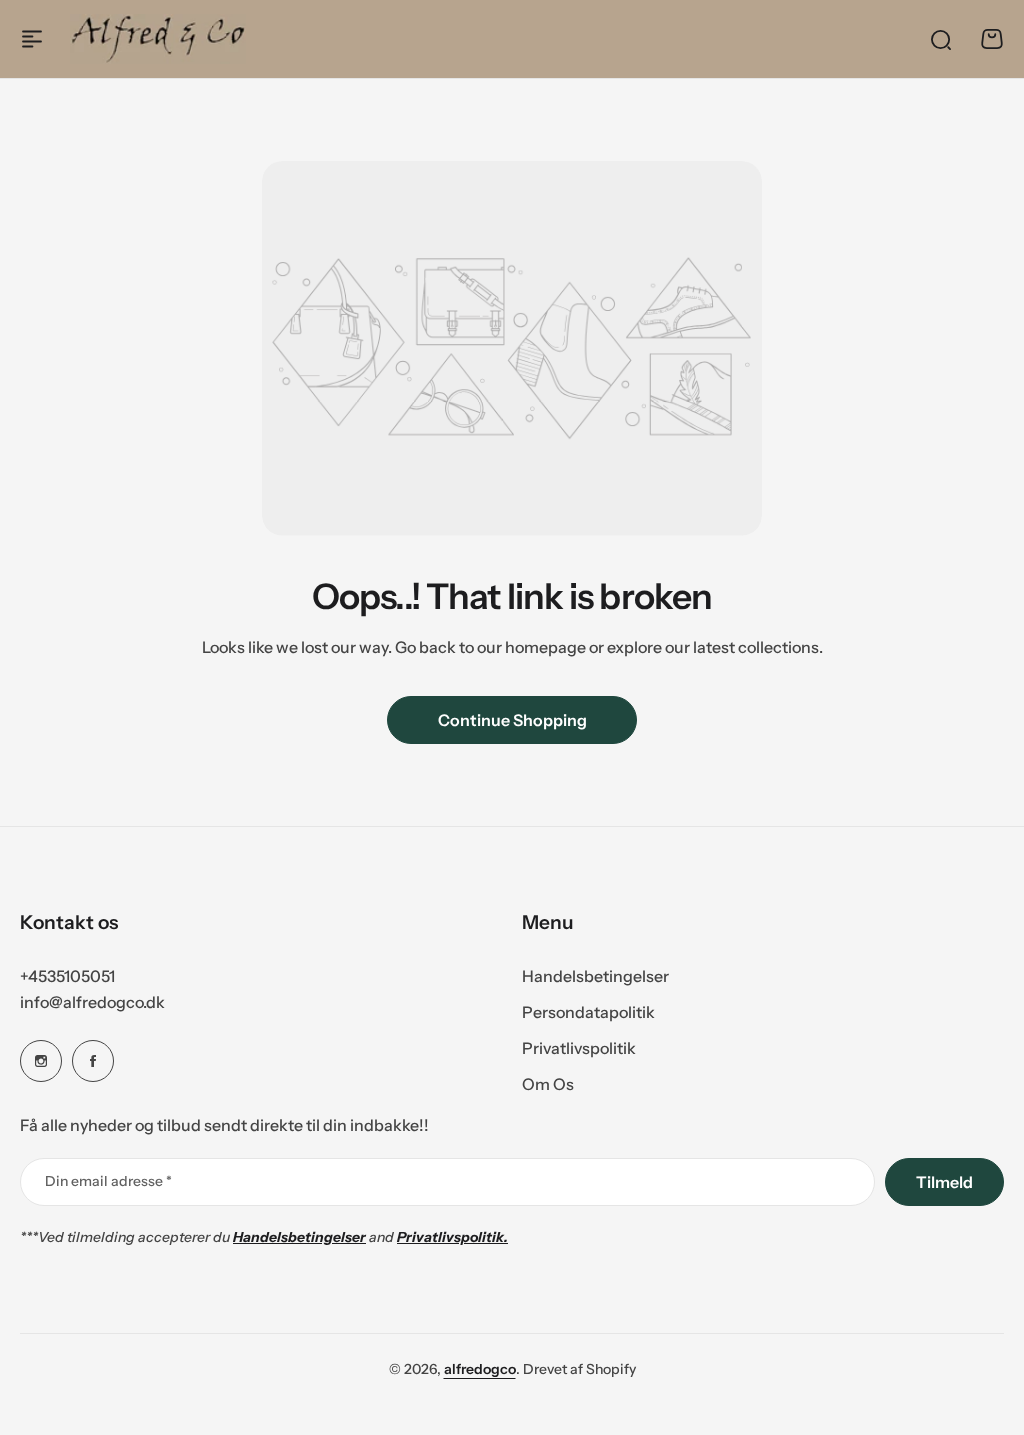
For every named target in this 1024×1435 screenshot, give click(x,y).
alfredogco (480, 1369)
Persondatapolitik (588, 1012)
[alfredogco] (158, 38)
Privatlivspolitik (579, 1048)
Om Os (548, 1084)
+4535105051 (67, 976)
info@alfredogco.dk (92, 1002)
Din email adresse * (108, 1181)
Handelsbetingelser (595, 976)
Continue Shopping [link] (512, 720)
